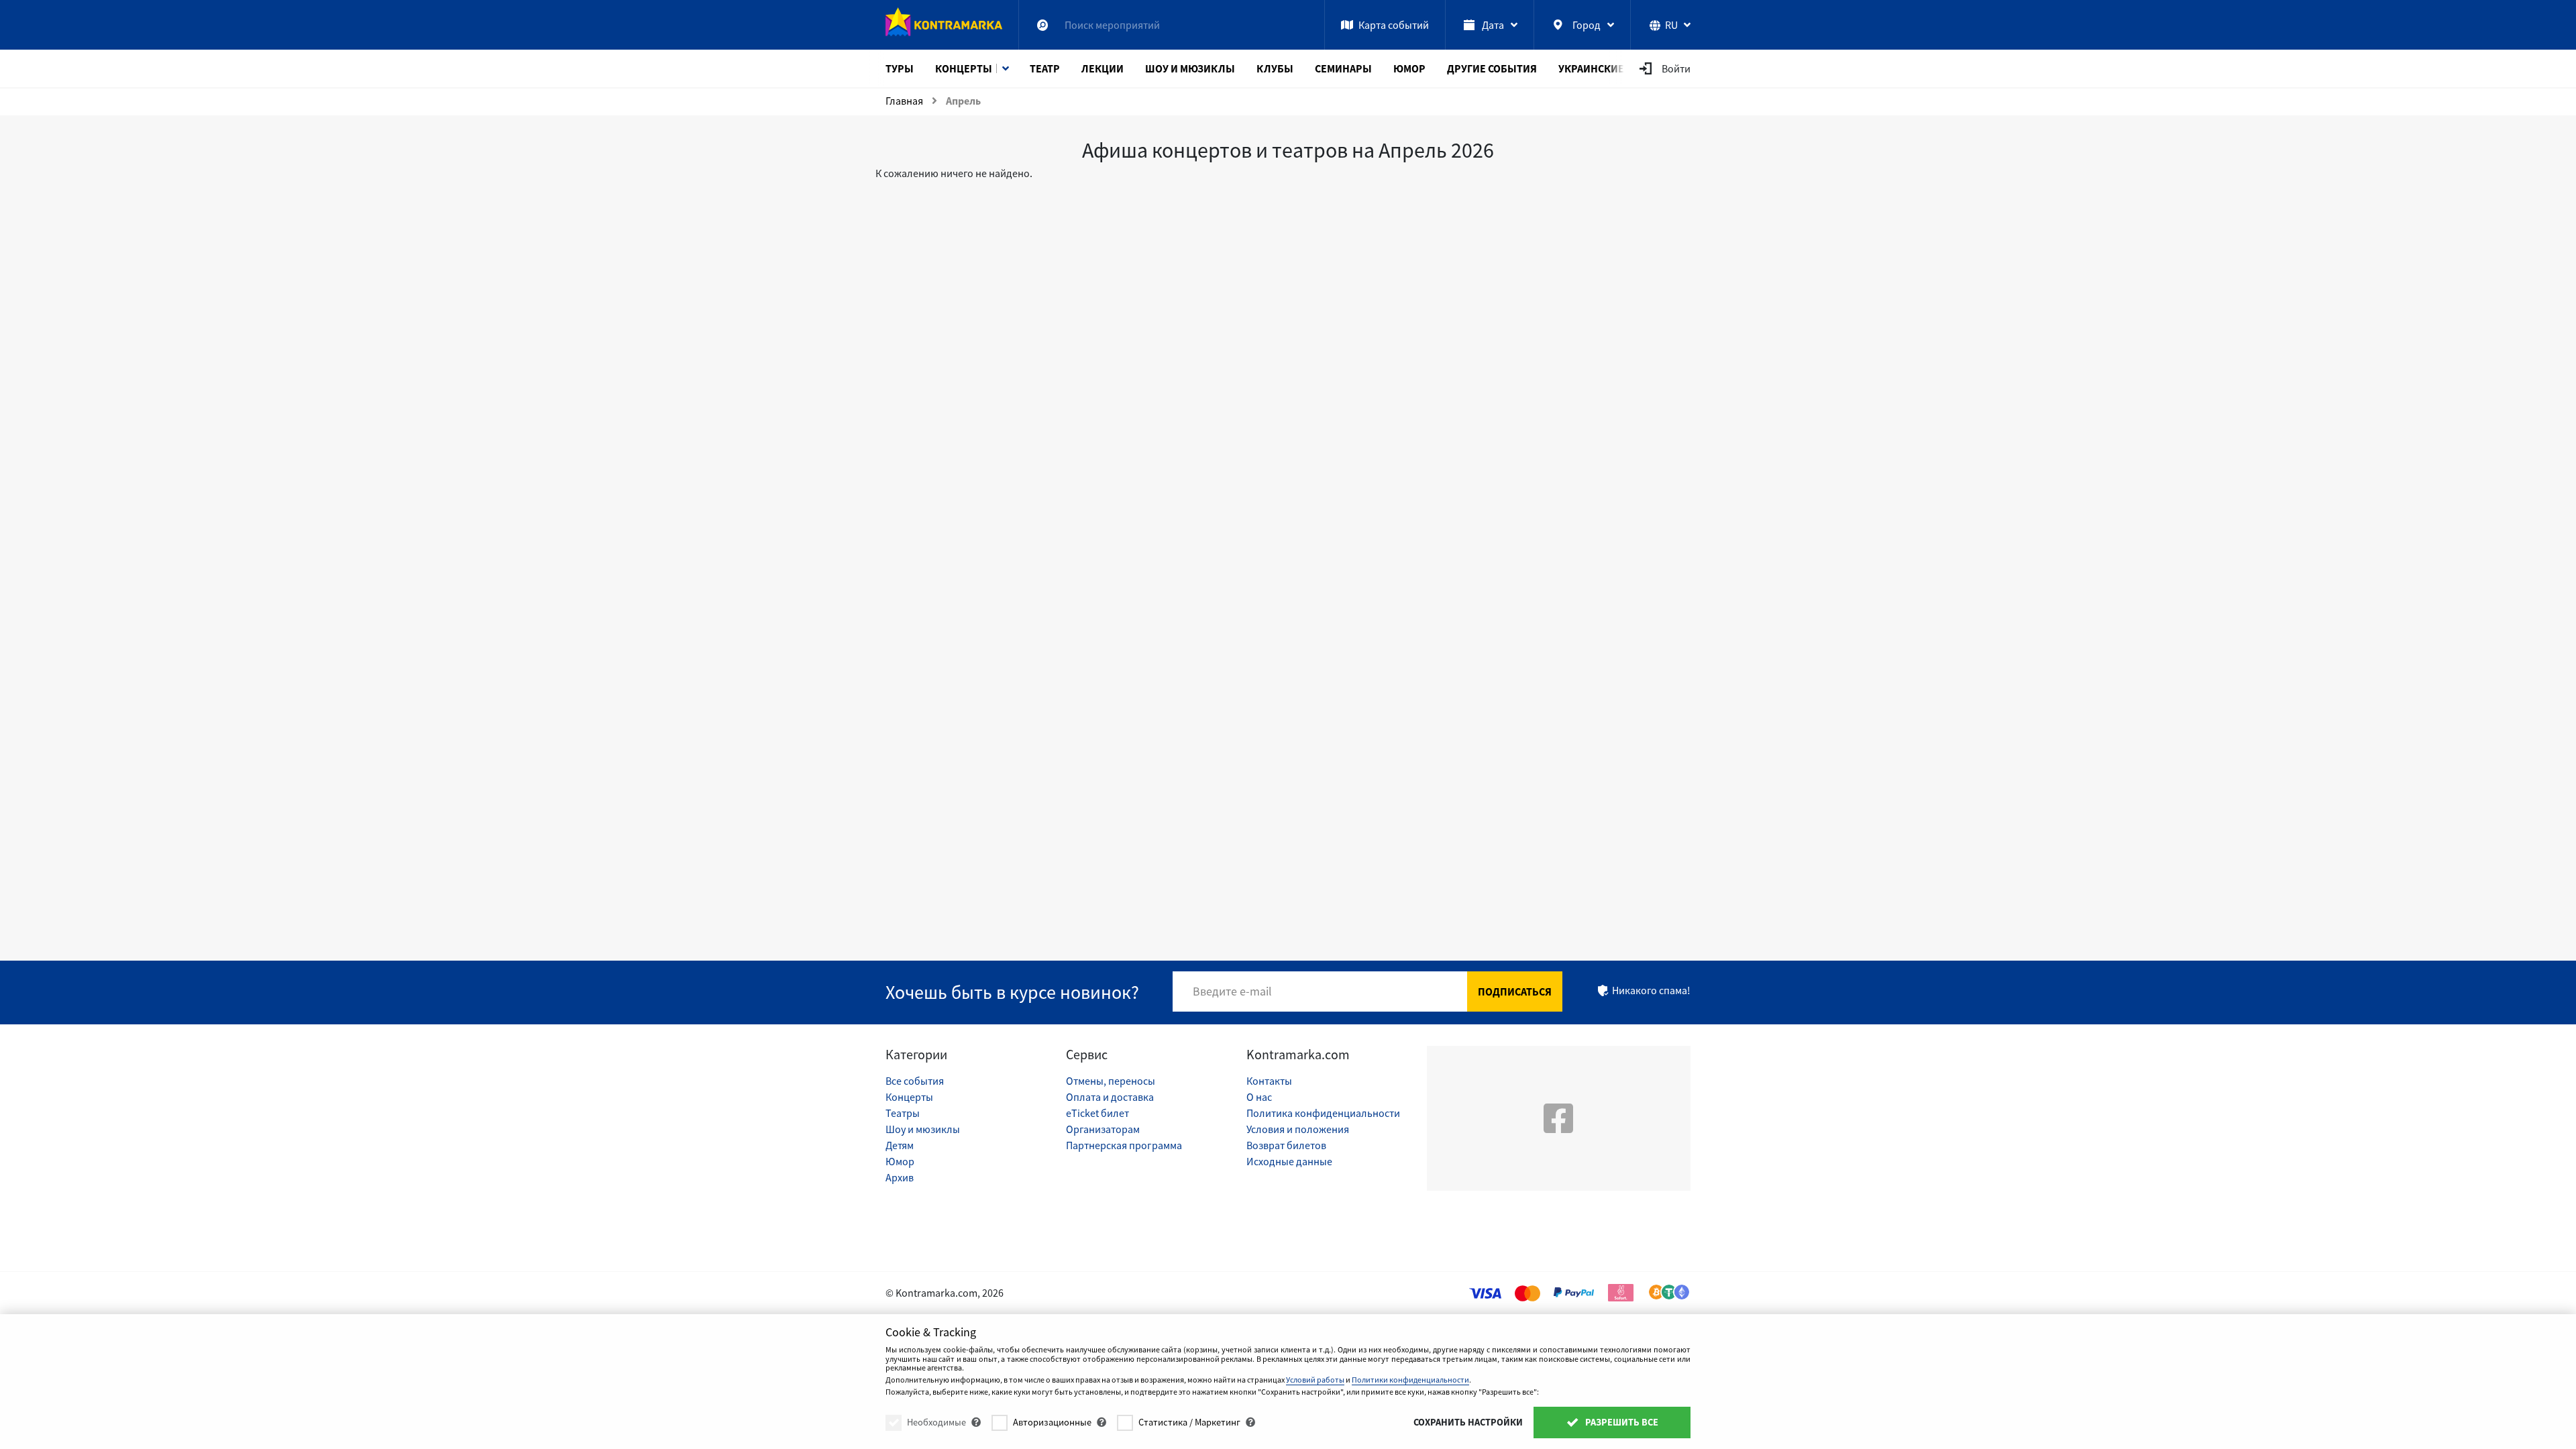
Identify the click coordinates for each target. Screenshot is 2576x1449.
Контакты (1269, 1081)
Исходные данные (1289, 1161)
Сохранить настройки (1468, 1422)
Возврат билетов (1286, 1145)
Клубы (1275, 68)
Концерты (964, 68)
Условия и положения (1298, 1129)
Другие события (1492, 68)
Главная (904, 101)
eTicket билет (1097, 1113)
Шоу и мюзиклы (923, 1129)
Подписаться (1515, 991)
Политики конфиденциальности (1410, 1380)
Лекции (1103, 68)
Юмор (1409, 68)
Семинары (1343, 68)
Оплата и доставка (1110, 1097)
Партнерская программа (1124, 1145)
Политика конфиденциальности (1323, 1113)
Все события (915, 1081)
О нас (1259, 1097)
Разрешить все (1621, 1422)
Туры (900, 68)
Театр (1045, 68)
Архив (900, 1177)
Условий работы (1315, 1380)
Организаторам (1103, 1129)
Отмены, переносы (1111, 1081)
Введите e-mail (1232, 991)
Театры (903, 1113)
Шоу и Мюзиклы (1190, 68)
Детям (900, 1145)
